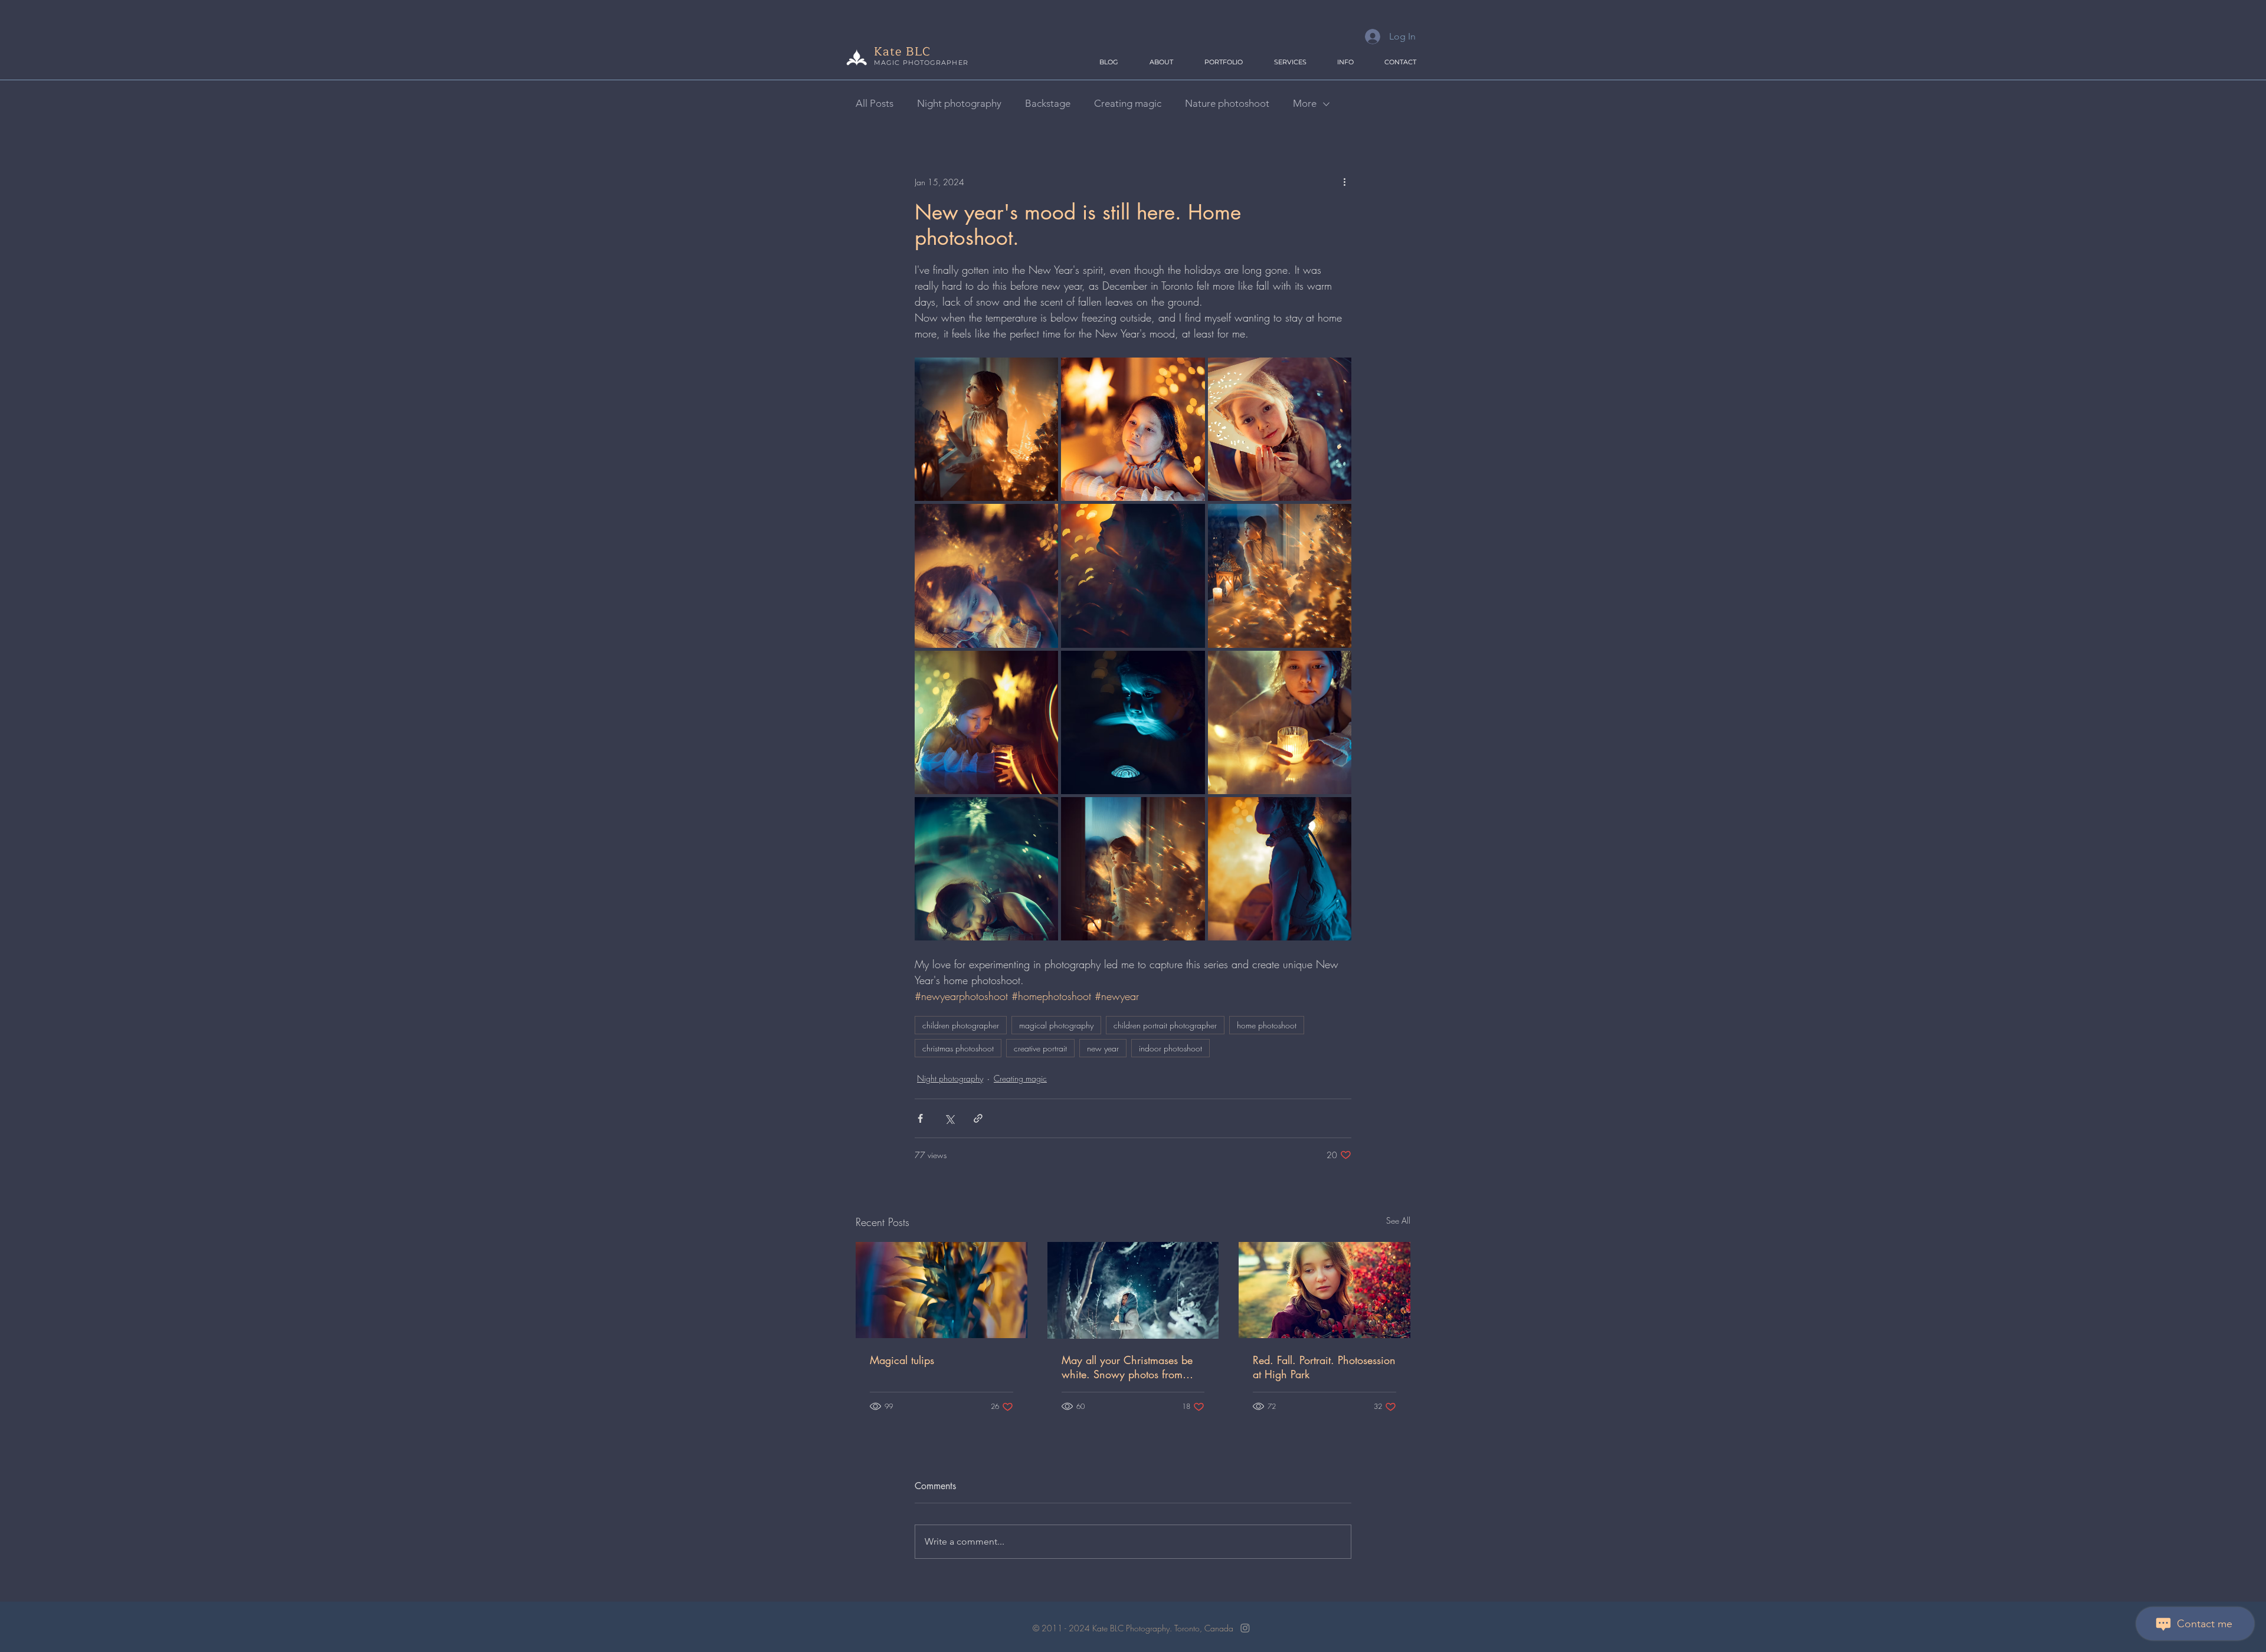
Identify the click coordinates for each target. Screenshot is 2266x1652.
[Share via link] (978, 1118)
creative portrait (1040, 1048)
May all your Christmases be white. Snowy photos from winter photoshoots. (1127, 1367)
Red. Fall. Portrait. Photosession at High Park (1324, 1367)
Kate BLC (902, 52)
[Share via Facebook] (920, 1118)
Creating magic (1128, 103)
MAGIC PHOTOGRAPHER (921, 63)
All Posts (875, 103)
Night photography (959, 103)
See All (1398, 1220)
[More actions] (1344, 182)
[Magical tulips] (942, 1290)
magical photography (1056, 1025)
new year (1103, 1048)
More (1305, 103)
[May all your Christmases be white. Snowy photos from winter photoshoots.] (1133, 1290)
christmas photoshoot (958, 1048)
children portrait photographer (1165, 1025)
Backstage (1048, 103)
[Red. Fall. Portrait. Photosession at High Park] (1324, 1290)
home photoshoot (1267, 1025)
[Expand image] (986, 429)
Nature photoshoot (1227, 103)
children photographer (961, 1025)
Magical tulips (902, 1360)
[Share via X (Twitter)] (949, 1118)
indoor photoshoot (1170, 1048)
